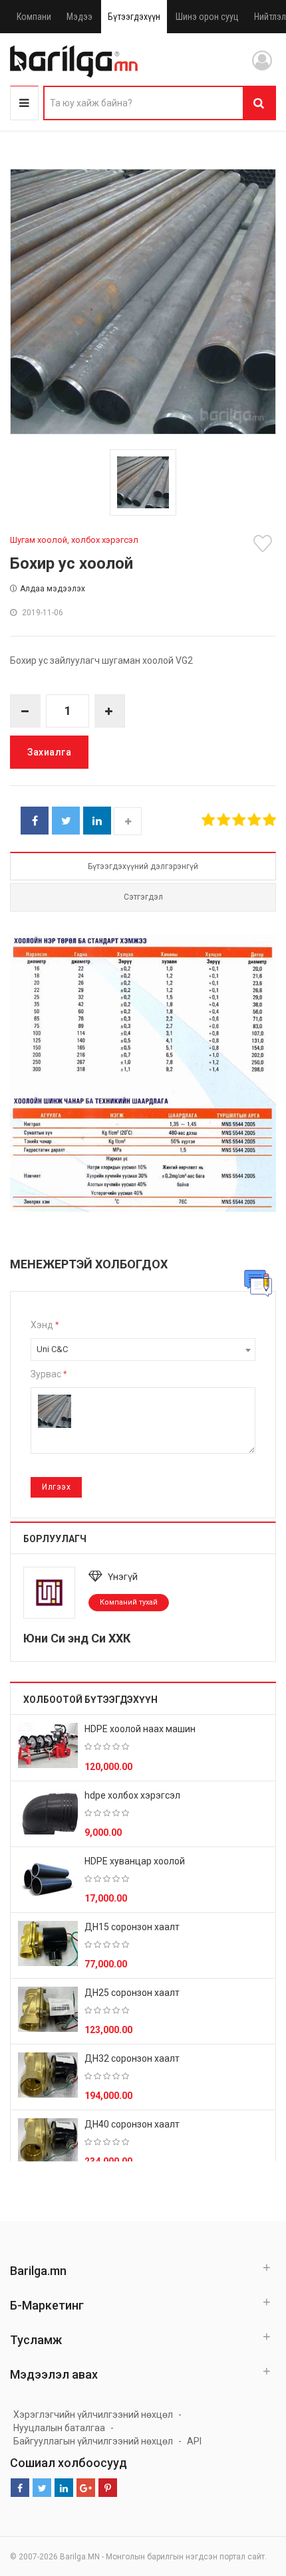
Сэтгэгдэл (143, 897)
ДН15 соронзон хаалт (132, 1927)
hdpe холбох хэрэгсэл (132, 1795)
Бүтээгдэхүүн (134, 17)
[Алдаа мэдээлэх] (258, 1283)
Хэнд (45, 1325)
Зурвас (49, 1374)
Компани (34, 17)
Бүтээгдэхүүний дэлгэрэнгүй (143, 866)
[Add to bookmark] (265, 544)
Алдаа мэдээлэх (53, 589)
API (194, 2441)
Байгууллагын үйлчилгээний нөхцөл (93, 2441)
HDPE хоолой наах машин (140, 1729)
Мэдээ (79, 17)
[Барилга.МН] (74, 61)
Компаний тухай (129, 1602)
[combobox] (143, 1349)
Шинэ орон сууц (207, 17)
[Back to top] (251, 2499)
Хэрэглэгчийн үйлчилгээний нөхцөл (93, 2415)
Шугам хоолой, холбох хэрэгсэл (74, 540)
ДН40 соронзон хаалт (132, 2124)
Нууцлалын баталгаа (59, 2428)
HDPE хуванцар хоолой (135, 1861)
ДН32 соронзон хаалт (132, 2058)
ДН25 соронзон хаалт (132, 1993)
